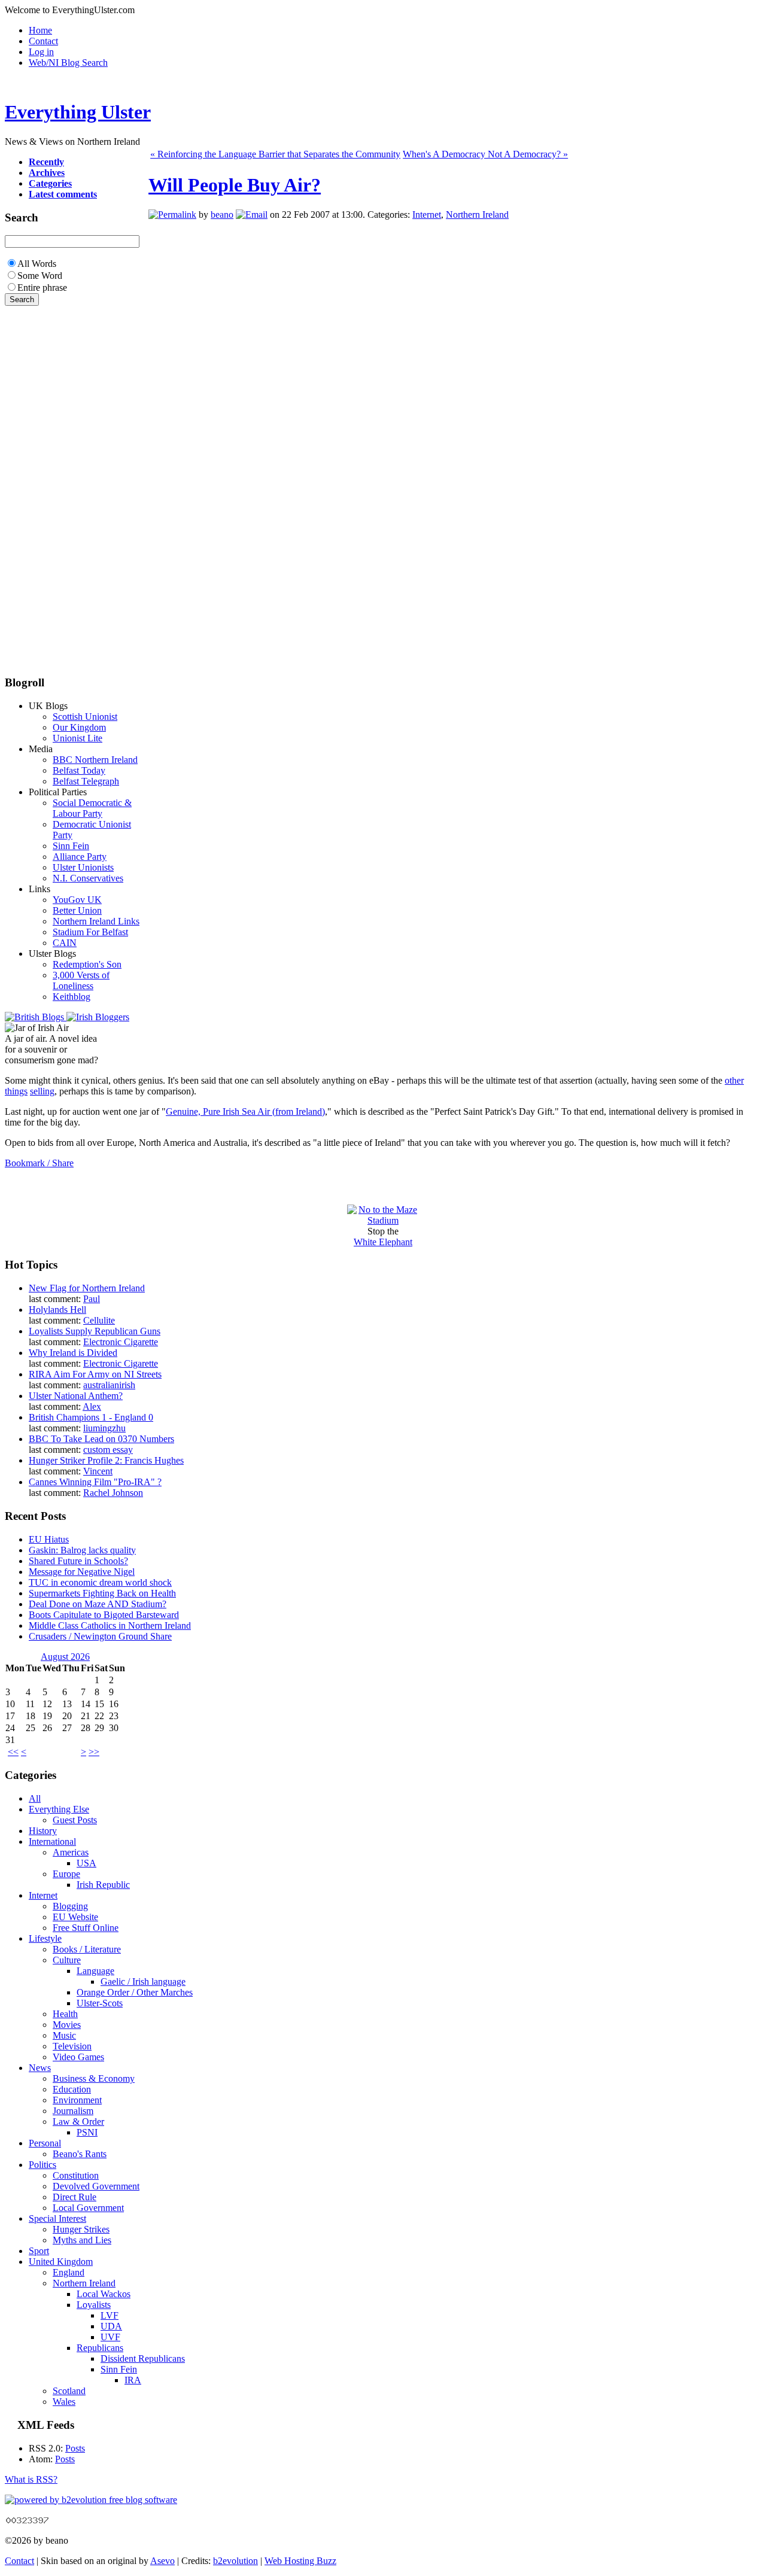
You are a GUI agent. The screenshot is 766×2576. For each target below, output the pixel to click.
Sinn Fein (71, 846)
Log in (41, 52)
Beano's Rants (80, 2154)
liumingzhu (104, 1428)
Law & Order (78, 2122)
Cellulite (99, 1320)
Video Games (78, 2057)
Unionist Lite (77, 738)
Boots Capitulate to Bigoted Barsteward (104, 1615)
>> (94, 1752)
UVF (110, 2337)
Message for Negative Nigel (82, 1572)
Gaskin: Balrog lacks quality (82, 1550)
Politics (42, 2165)
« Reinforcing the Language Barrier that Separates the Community (275, 154)
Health (65, 2014)
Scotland (69, 2391)
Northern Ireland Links (96, 921)
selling (42, 1091)
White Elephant (383, 1242)
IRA (133, 2380)
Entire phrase (42, 288)
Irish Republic (103, 1885)
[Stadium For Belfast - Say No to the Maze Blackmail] (383, 1220)
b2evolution (235, 2561)
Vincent (98, 1471)
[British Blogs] (36, 1017)
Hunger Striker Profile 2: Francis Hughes (106, 1460)
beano (222, 215)
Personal (45, 2143)
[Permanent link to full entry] (172, 215)
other (734, 1080)
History (43, 1831)
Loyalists (94, 2305)
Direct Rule (75, 2197)
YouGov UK (77, 900)
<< (13, 1752)
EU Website (75, 1917)
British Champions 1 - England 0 (91, 1417)
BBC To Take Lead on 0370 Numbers (101, 1439)
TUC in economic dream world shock (100, 1582)
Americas (71, 1852)
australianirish (109, 1385)
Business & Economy (94, 2078)
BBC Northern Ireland (95, 760)
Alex (92, 1406)
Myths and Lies (82, 2240)
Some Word (40, 276)
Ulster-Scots (100, 2003)
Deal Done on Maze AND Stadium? (98, 1604)
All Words (37, 264)
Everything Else (59, 1809)
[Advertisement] (41, 485)
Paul (92, 1299)
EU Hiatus (49, 1539)
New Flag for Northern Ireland (87, 1288)
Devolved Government (96, 2186)
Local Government (88, 2208)
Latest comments (63, 194)
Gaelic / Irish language (143, 1982)
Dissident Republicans (143, 2358)
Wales (64, 2402)
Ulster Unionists (83, 867)
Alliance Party (80, 857)
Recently (46, 162)
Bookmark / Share (39, 1163)
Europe (66, 1874)
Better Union (77, 910)
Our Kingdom (79, 727)
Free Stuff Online (86, 1928)
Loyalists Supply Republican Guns (95, 1331)
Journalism (73, 2111)
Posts (75, 2448)
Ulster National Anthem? (76, 1396)
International (52, 1841)
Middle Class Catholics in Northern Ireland (110, 1625)
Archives (47, 173)
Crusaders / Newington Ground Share (100, 1636)
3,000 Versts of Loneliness (81, 980)
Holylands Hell (57, 1310)
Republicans (100, 2348)
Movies (67, 2025)
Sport (39, 2251)
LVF (110, 2315)
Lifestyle (45, 1938)
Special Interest (57, 2218)
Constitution (76, 2175)
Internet (427, 215)
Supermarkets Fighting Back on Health (102, 1593)
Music (64, 2035)
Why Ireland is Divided (73, 1353)
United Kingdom (61, 2262)
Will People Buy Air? (235, 185)
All (35, 1798)
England (69, 2272)
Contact (43, 41)
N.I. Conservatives (88, 878)
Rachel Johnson (113, 1493)
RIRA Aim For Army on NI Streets (95, 1374)
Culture (67, 1960)
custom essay (108, 1450)
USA (86, 1863)
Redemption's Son (87, 964)
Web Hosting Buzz (300, 2561)
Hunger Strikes (81, 2229)
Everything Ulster (78, 112)
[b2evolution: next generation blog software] (91, 2500)
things (16, 1091)
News (40, 2068)
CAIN (65, 943)
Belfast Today (79, 770)
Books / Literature (87, 1949)
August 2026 (65, 1657)
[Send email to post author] (252, 215)
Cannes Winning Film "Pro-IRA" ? (95, 1482)
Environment (77, 2100)
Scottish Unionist (85, 717)
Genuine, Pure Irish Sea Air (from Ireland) (245, 1111)
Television (72, 2046)
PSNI (87, 2132)
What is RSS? (31, 2479)
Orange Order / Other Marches (135, 1992)
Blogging (70, 1906)
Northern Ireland (477, 215)
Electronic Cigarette (121, 1342)
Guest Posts (75, 1820)
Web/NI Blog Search (68, 63)
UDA (111, 2326)
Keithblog (72, 997)
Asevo (162, 2561)
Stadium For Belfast (90, 932)
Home (40, 30)
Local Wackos (104, 2294)
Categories (50, 183)
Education (72, 2089)
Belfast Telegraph (86, 781)
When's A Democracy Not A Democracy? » (485, 154)
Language (95, 1971)
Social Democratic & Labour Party (92, 808)
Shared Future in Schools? (78, 1561)
